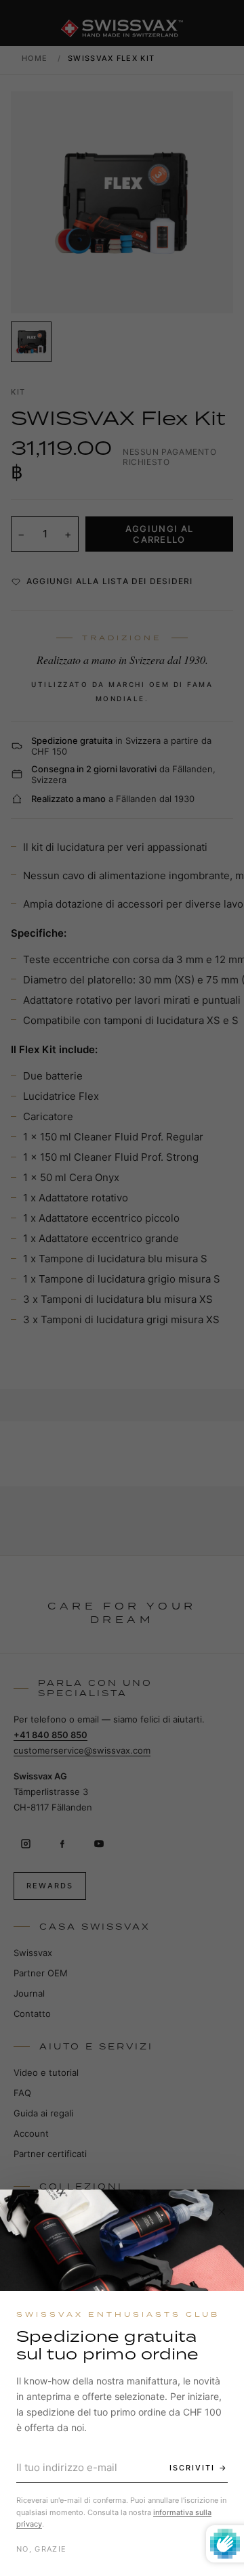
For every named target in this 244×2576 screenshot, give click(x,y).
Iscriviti (192, 2468)
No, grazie (41, 2549)
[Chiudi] (222, 2212)
